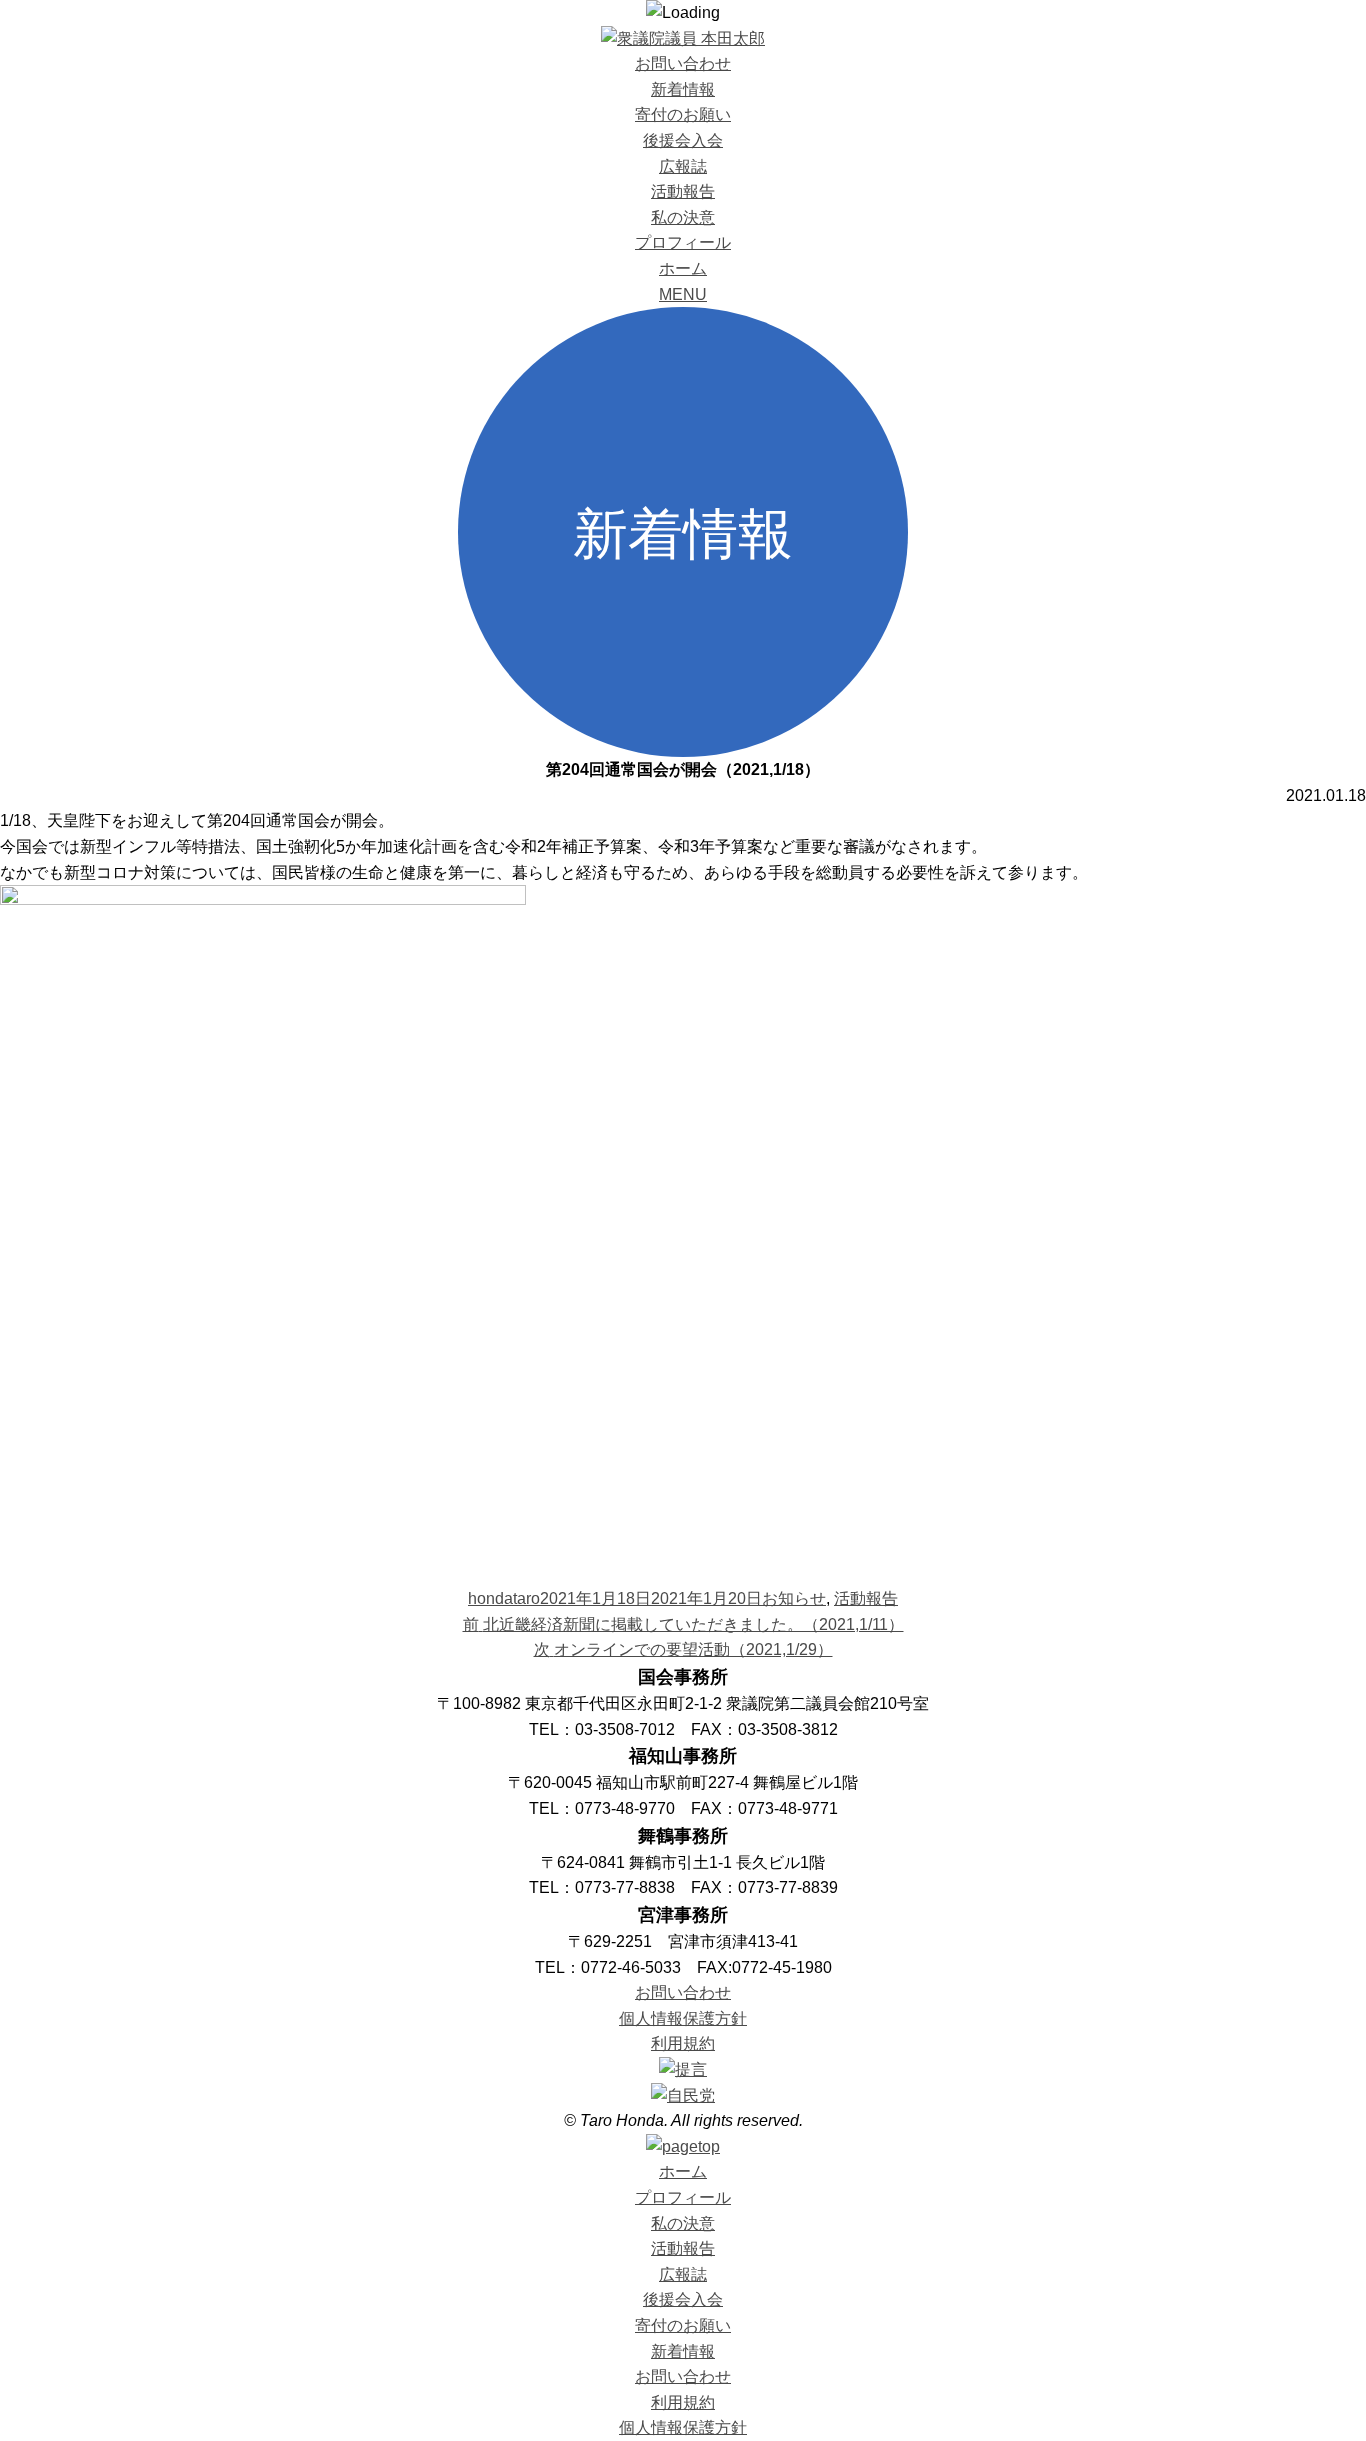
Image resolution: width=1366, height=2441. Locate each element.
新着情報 (683, 89)
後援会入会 (683, 140)
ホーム (683, 268)
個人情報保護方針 (683, 2018)
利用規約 (683, 2043)
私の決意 (683, 217)
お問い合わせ (683, 63)
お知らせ (794, 1598)
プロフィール (683, 242)
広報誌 (683, 166)
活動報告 (683, 191)
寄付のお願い (683, 114)
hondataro (504, 1598)
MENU (683, 294)
